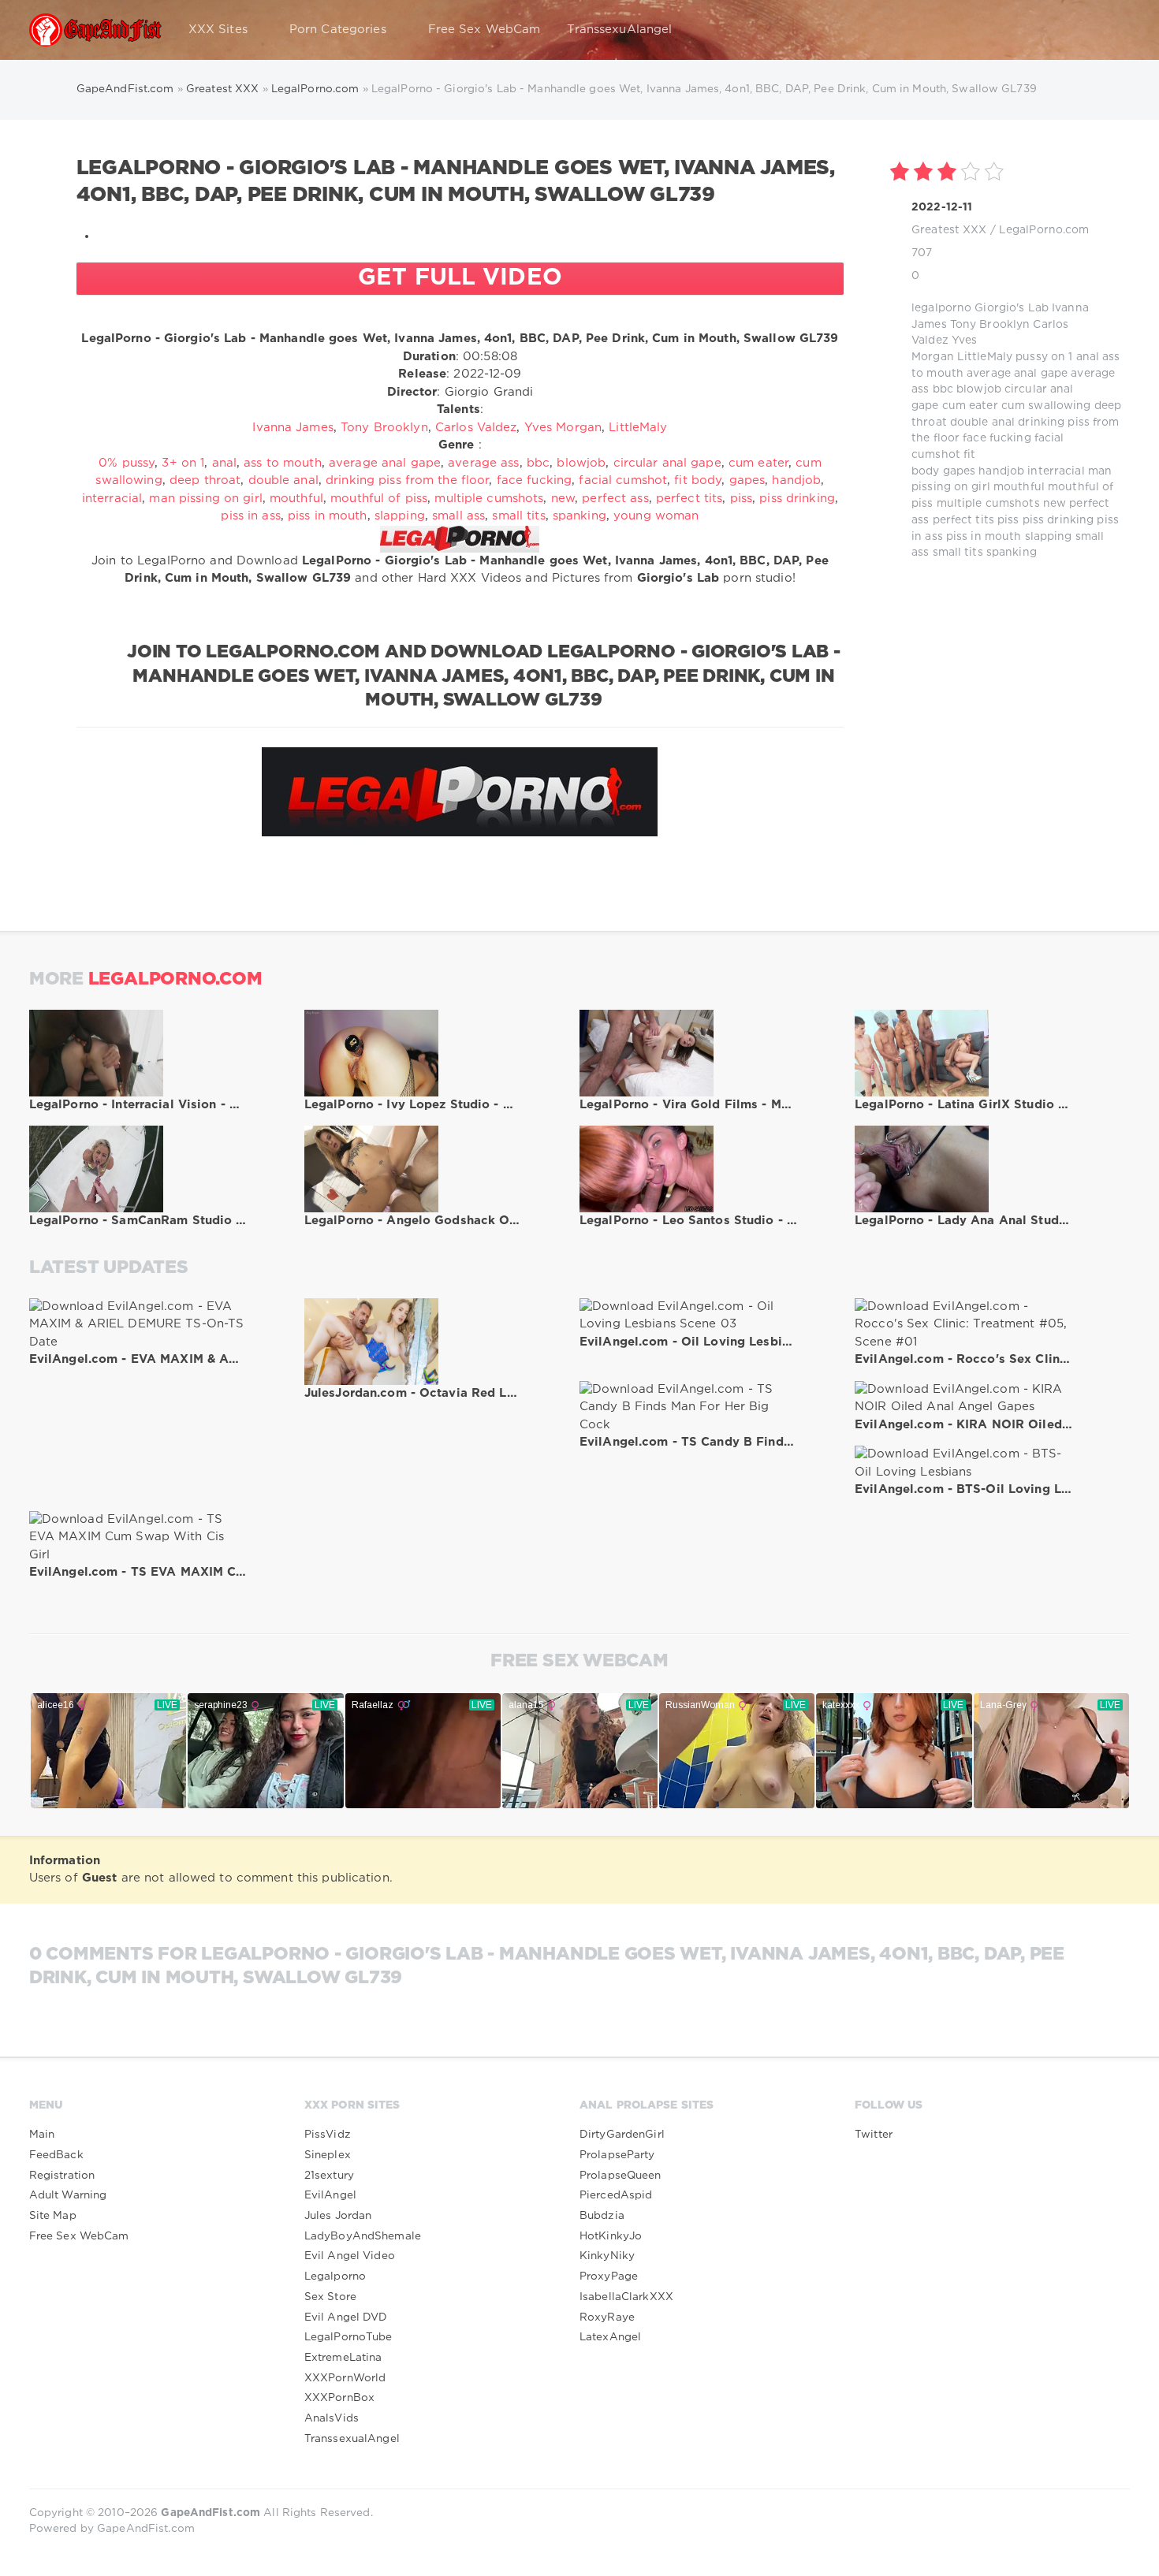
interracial (1056, 471)
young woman (656, 516)
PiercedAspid (616, 2195)
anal (1088, 357)
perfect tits (963, 520)
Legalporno (335, 2276)
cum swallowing (1046, 406)
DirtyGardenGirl (622, 2135)
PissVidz (328, 2135)
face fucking (997, 438)
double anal (982, 423)
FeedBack (56, 2155)
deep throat (205, 480)
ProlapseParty (617, 2155)
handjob (1001, 471)
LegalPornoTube (348, 2337)
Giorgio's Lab (1012, 308)
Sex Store (330, 2297)
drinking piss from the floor (407, 480)
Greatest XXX (949, 230)
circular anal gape (667, 463)
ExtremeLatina (343, 2358)
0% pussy (127, 463)
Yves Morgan (563, 428)
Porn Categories (338, 30)
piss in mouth (984, 537)
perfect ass (615, 499)
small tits (958, 553)
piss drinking (1058, 520)
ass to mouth (282, 463)
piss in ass (250, 516)
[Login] (1108, 30)
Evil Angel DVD (346, 2317)
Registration (62, 2176)
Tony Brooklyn (990, 325)
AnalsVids (332, 2418)
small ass (458, 516)
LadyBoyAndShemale (363, 2236)
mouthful (1019, 487)
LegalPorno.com (1044, 230)
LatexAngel (610, 2337)
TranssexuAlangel (619, 30)
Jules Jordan (338, 2216)
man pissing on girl (205, 499)
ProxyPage (609, 2276)
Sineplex (328, 2155)
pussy (1032, 357)
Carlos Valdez (476, 428)
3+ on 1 (183, 463)
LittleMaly (985, 357)
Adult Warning (68, 2195)
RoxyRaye (607, 2317)
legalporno (941, 308)
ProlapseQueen (620, 2176)
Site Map (53, 2216)
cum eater (970, 406)
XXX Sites (218, 30)
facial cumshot (623, 480)
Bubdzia (602, 2216)
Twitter (874, 2135)
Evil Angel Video (350, 2256)
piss (1008, 520)
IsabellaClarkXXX (626, 2297)
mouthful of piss (379, 499)
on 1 (1062, 357)
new (1055, 504)
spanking (1012, 553)
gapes (960, 471)
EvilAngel (330, 2195)
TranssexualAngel (352, 2439)
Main (42, 2135)
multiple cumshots (988, 504)
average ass (483, 463)
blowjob (979, 389)
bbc (943, 389)
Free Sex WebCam (484, 30)
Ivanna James (293, 428)
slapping (1049, 537)
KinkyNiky (607, 2256)
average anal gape (1017, 374)
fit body (698, 480)
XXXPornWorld (345, 2378)
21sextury (329, 2176)
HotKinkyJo (611, 2236)
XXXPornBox (339, 2398)
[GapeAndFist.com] (95, 30)
